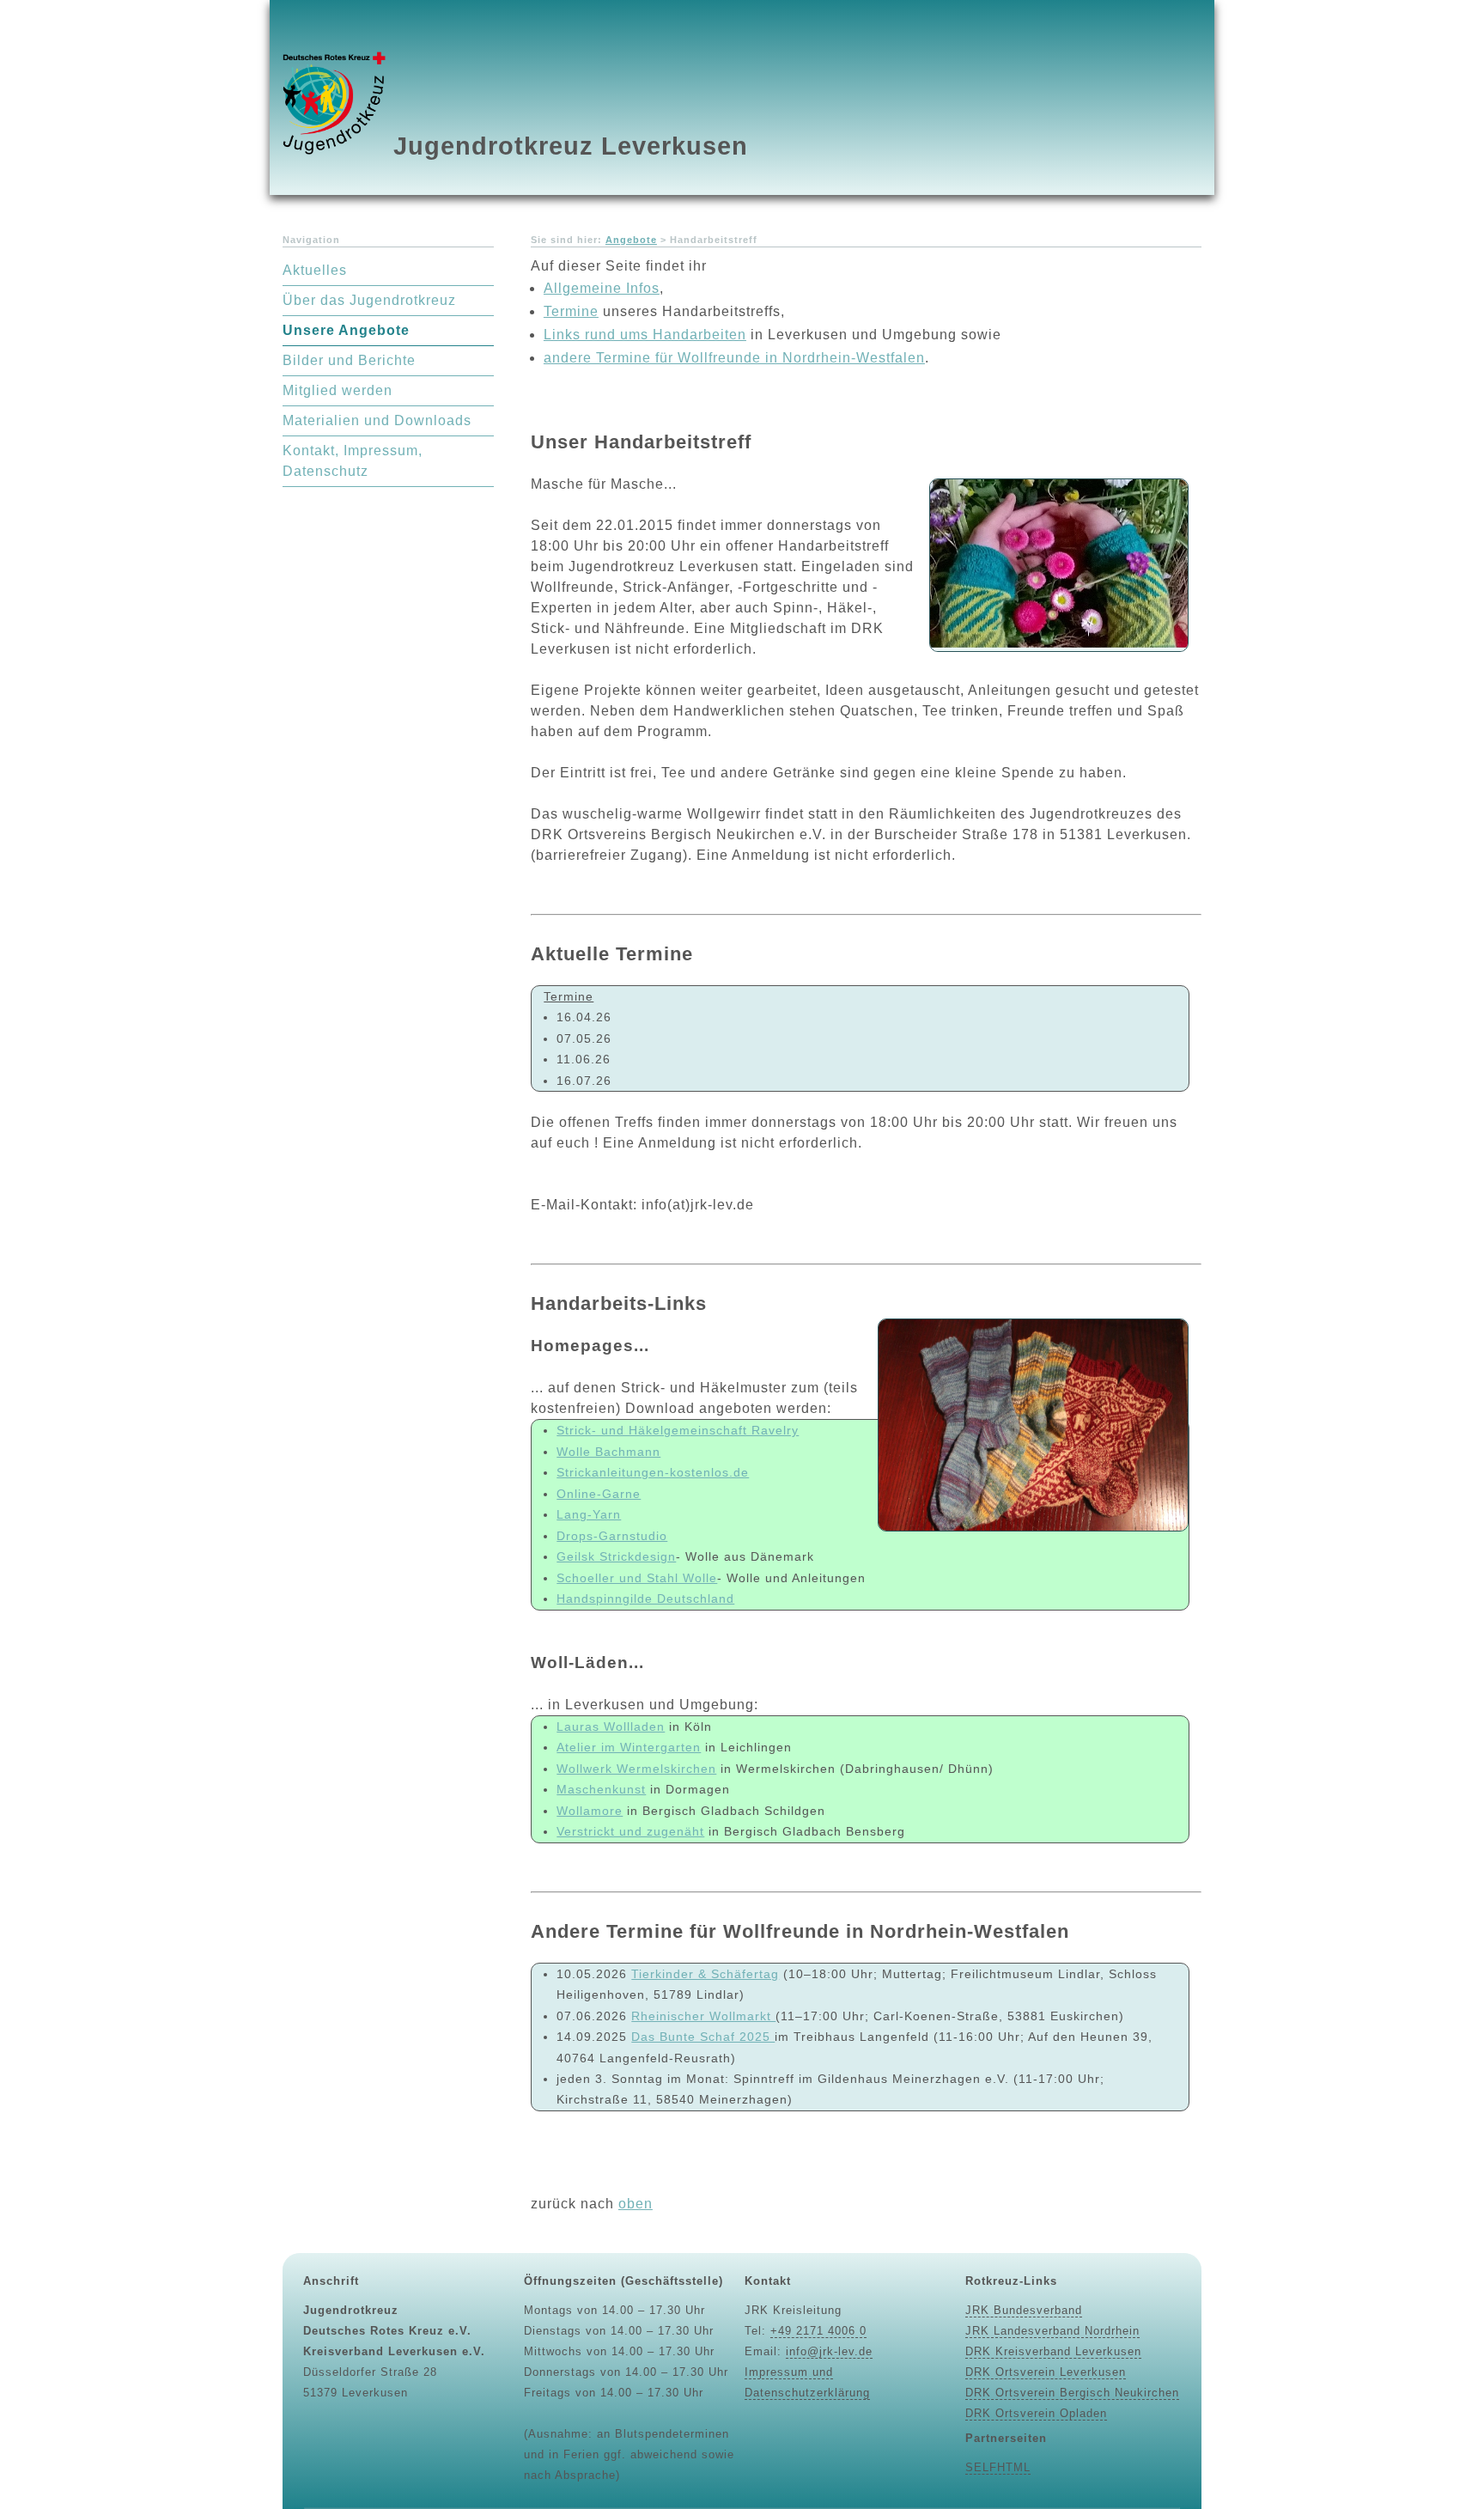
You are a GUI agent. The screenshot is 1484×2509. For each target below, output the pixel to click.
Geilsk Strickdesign (616, 1556)
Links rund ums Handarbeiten (645, 335)
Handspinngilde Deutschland (645, 1599)
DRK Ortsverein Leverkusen (1046, 2372)
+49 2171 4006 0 (818, 2331)
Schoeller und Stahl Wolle (637, 1578)
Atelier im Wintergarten (629, 1747)
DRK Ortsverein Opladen (1036, 2413)
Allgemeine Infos (602, 288)
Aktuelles (315, 270)
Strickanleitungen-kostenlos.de (653, 1472)
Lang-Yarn (589, 1514)
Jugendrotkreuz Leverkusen (571, 146)
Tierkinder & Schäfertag (705, 1974)
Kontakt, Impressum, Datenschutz (353, 461)
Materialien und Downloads (377, 420)
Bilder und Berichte (349, 360)
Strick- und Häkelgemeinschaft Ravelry (678, 1430)
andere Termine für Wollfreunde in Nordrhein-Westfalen (734, 358)
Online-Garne (599, 1494)
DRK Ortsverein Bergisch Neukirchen (1072, 2393)
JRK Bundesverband (1024, 2310)
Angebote (631, 240)
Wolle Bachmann (608, 1452)
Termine (571, 311)
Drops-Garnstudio (612, 1536)
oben (636, 2204)
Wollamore (590, 1811)
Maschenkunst (601, 1789)
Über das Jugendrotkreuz (369, 300)
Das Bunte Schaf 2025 (703, 2037)
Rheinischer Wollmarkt (703, 2016)
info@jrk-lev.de (829, 2351)
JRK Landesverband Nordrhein (1052, 2331)
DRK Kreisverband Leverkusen (1053, 2351)
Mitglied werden (338, 390)
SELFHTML (998, 2467)
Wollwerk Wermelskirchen (636, 1769)
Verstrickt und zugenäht (630, 1831)
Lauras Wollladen (611, 1726)
